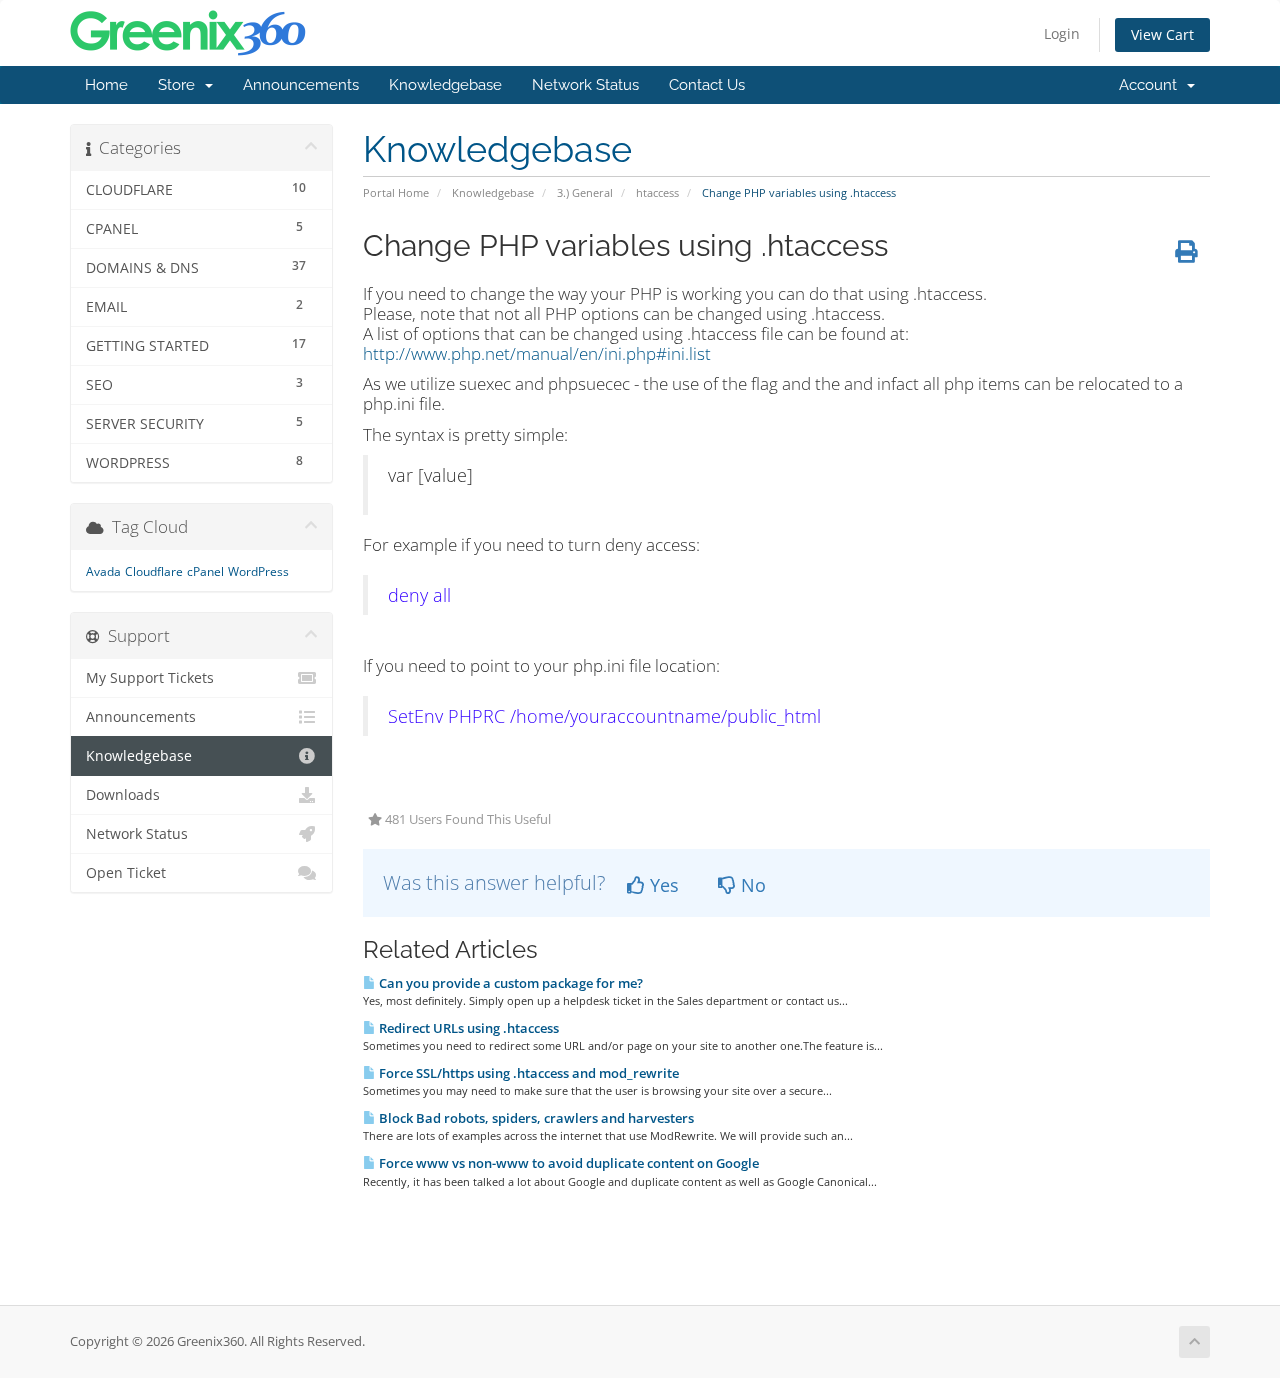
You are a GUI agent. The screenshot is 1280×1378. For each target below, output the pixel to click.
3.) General (585, 192)
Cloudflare (154, 571)
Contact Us (707, 85)
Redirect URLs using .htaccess (467, 1028)
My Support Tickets (150, 678)
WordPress (258, 571)
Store (180, 85)
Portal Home (396, 192)
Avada (103, 571)
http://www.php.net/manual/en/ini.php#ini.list (537, 353)
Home (106, 85)
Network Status (585, 85)
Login (1062, 33)
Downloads (123, 795)
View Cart (1162, 34)
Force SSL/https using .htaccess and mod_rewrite (527, 1073)
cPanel (205, 571)
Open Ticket (126, 873)
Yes (662, 885)
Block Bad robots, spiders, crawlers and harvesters (535, 1118)
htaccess (657, 192)
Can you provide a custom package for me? (509, 983)
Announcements (301, 85)
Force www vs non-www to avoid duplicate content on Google (567, 1163)
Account (1152, 85)
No (751, 885)
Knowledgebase (445, 85)
